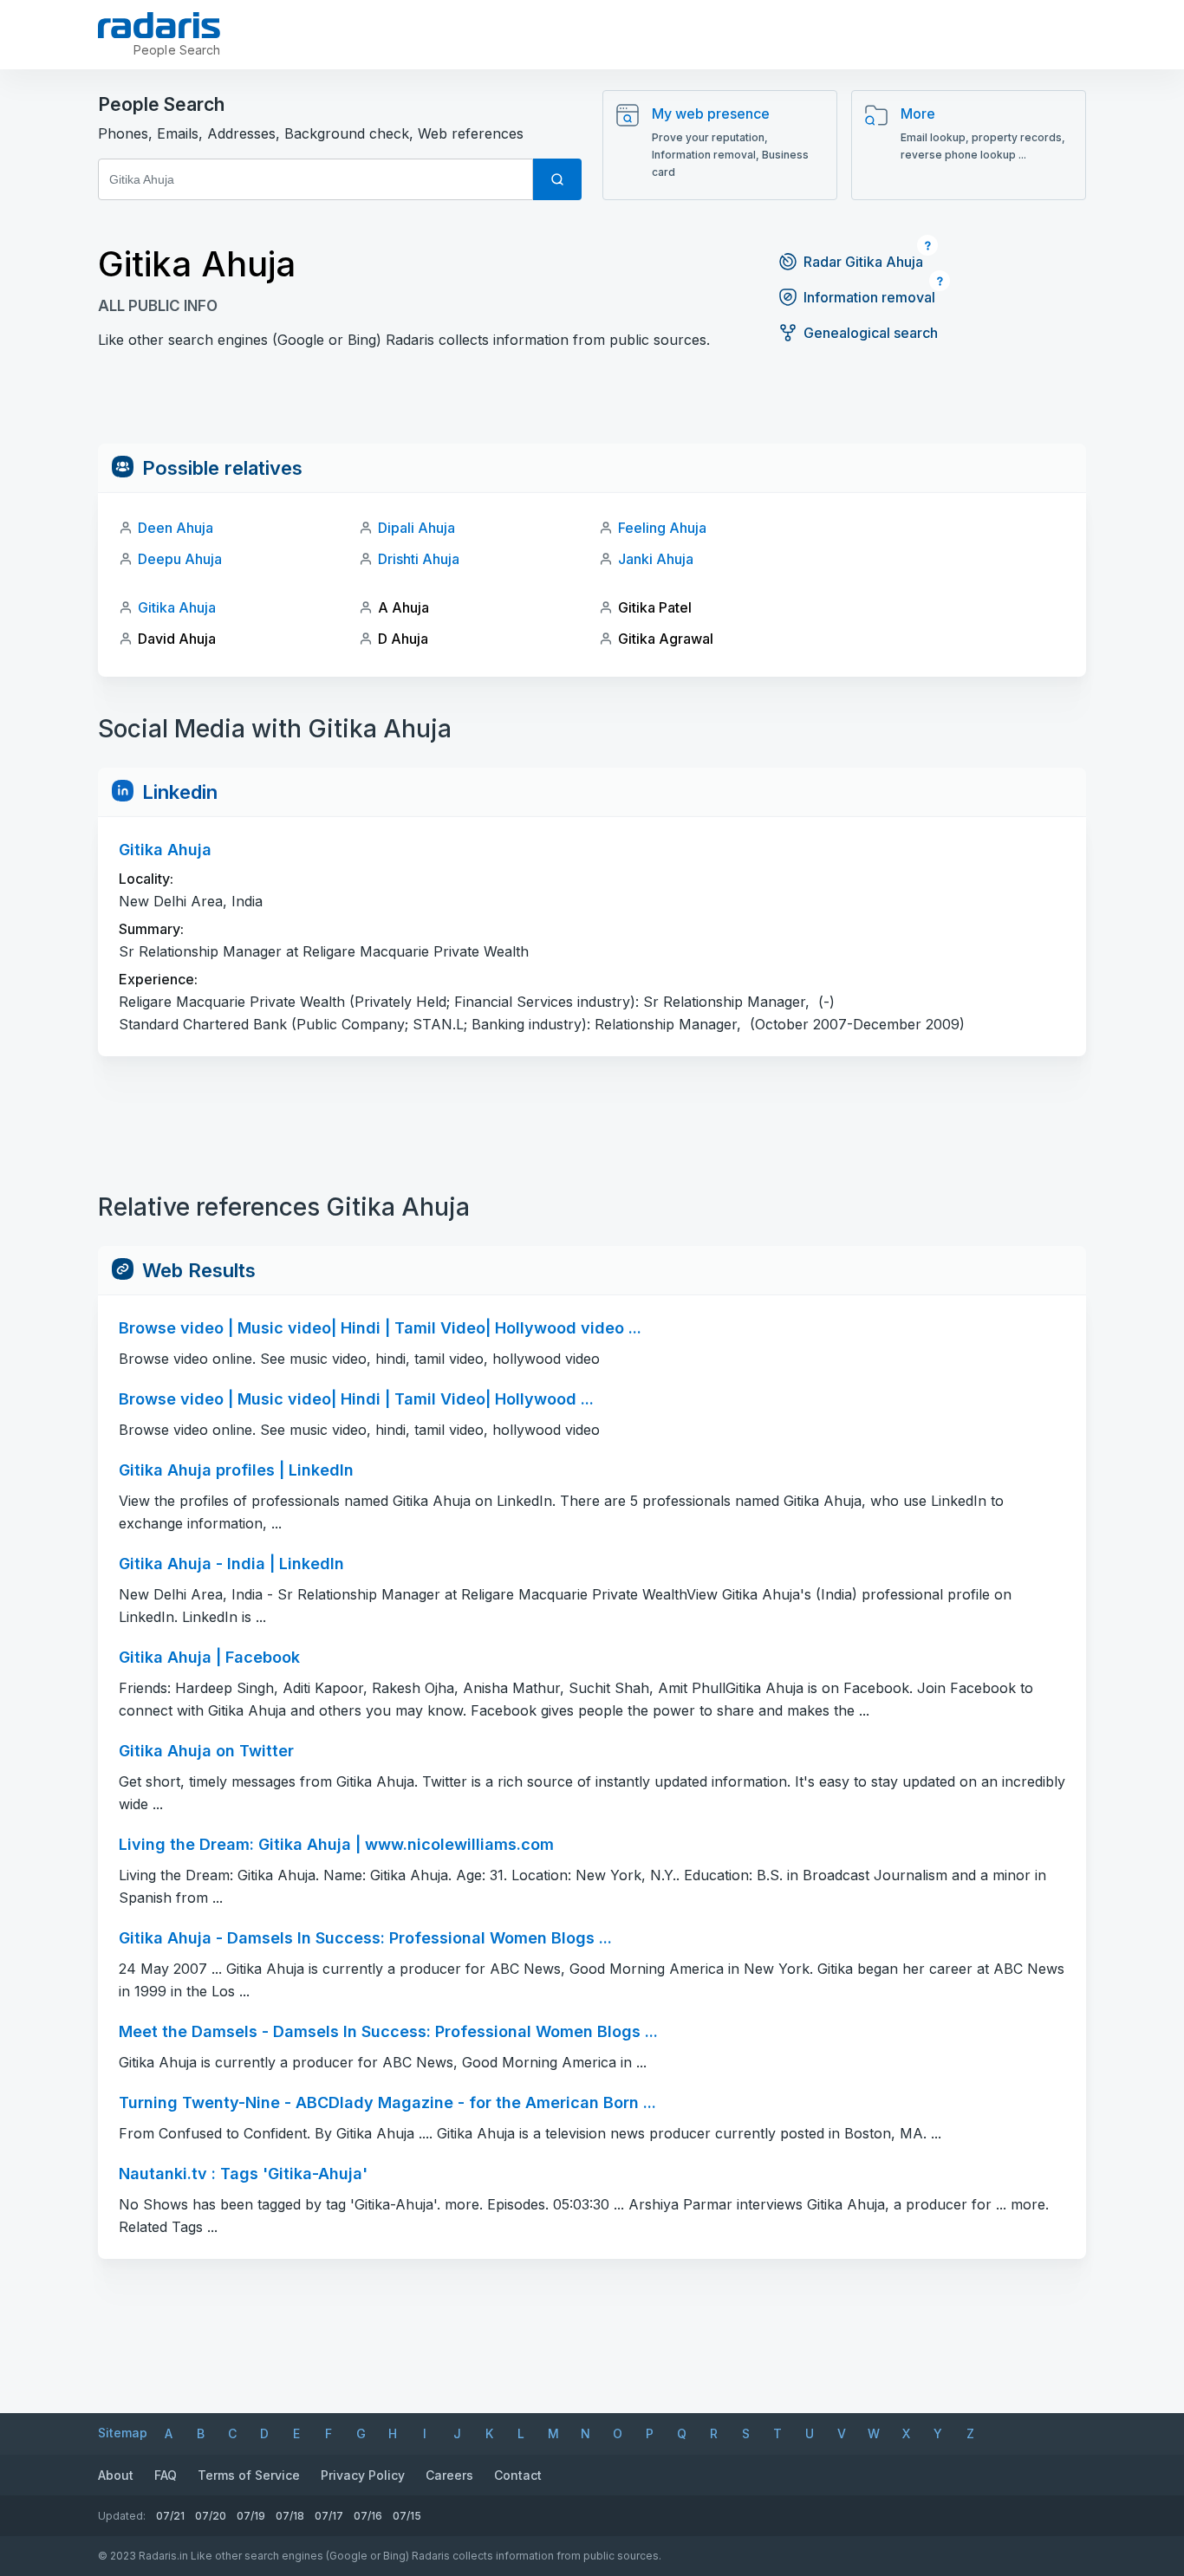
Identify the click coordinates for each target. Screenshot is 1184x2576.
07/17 (329, 2516)
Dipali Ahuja (416, 528)
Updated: (122, 2516)
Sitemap (123, 2433)
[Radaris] (159, 25)
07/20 (211, 2516)
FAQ (166, 2475)
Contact (518, 2475)
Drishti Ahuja (419, 559)
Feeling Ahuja (662, 528)
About (116, 2475)
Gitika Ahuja (177, 607)
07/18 (290, 2516)
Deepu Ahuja (180, 559)
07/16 (368, 2516)
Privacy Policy (363, 2475)
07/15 (407, 2516)
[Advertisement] (592, 405)
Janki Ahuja (656, 559)
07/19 (251, 2516)
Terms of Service (249, 2475)
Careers (449, 2475)
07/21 (170, 2516)
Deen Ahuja (176, 528)
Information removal (869, 297)
